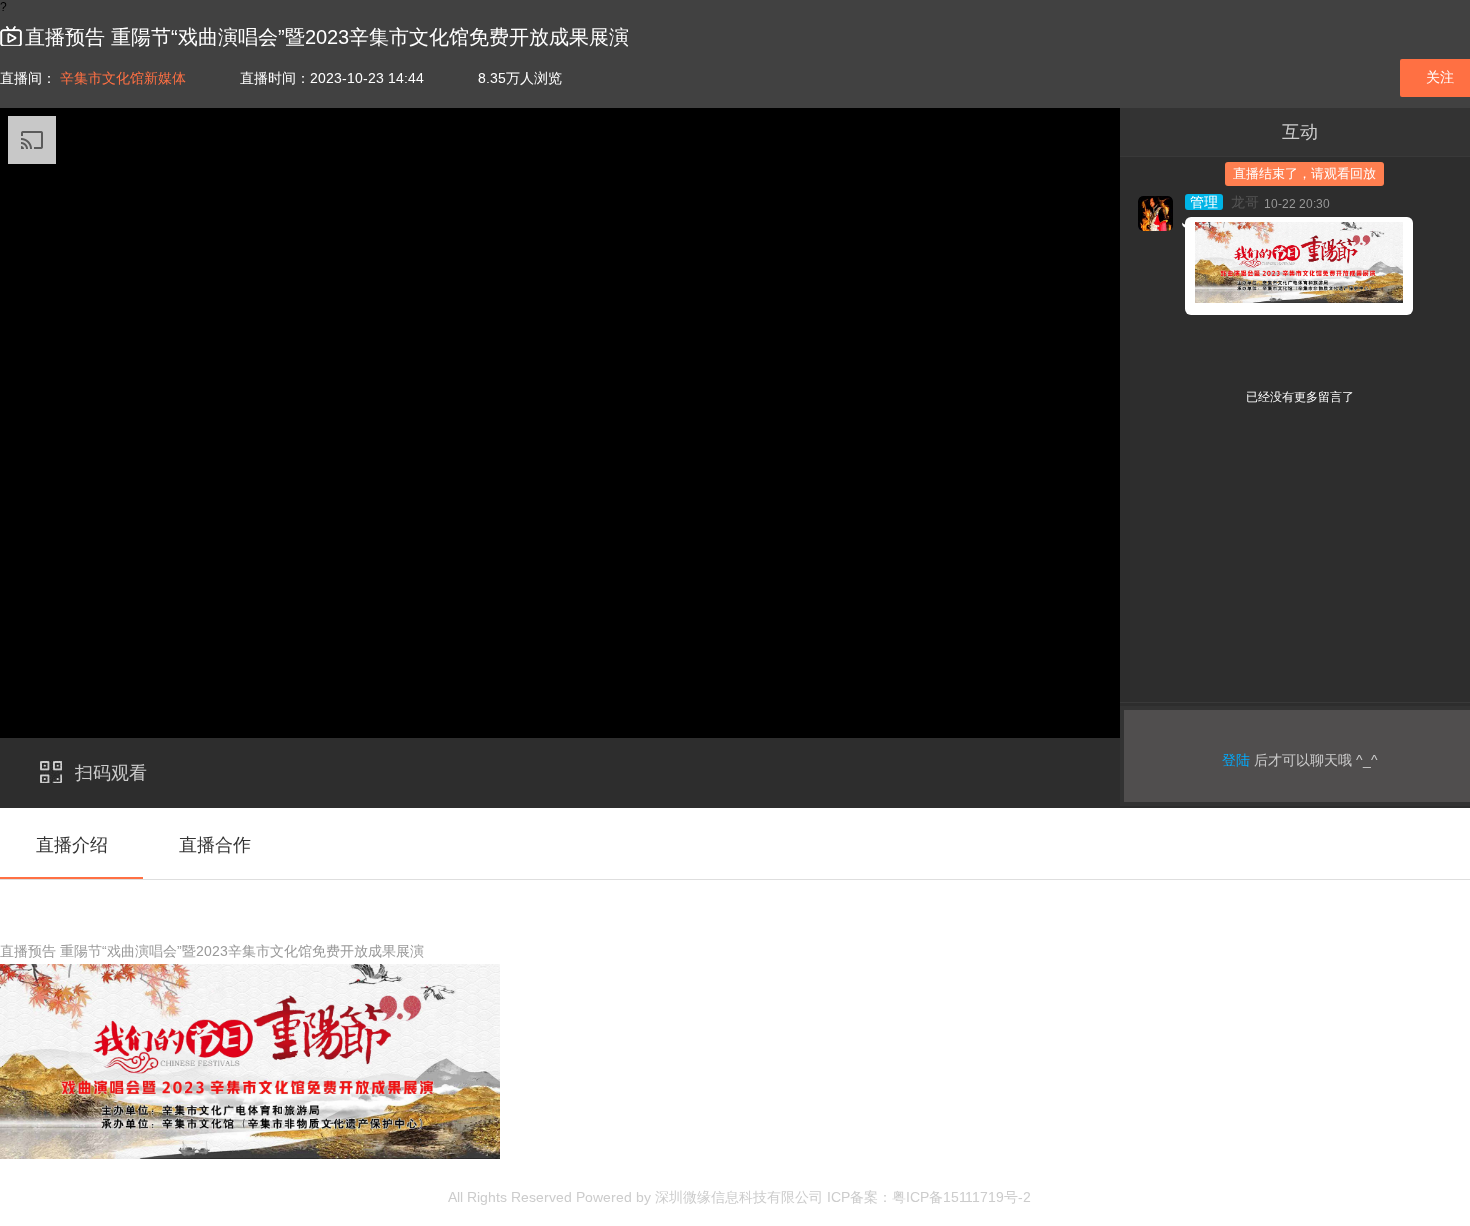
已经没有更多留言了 (1300, 397)
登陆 (1236, 760)
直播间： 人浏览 (281, 78)
